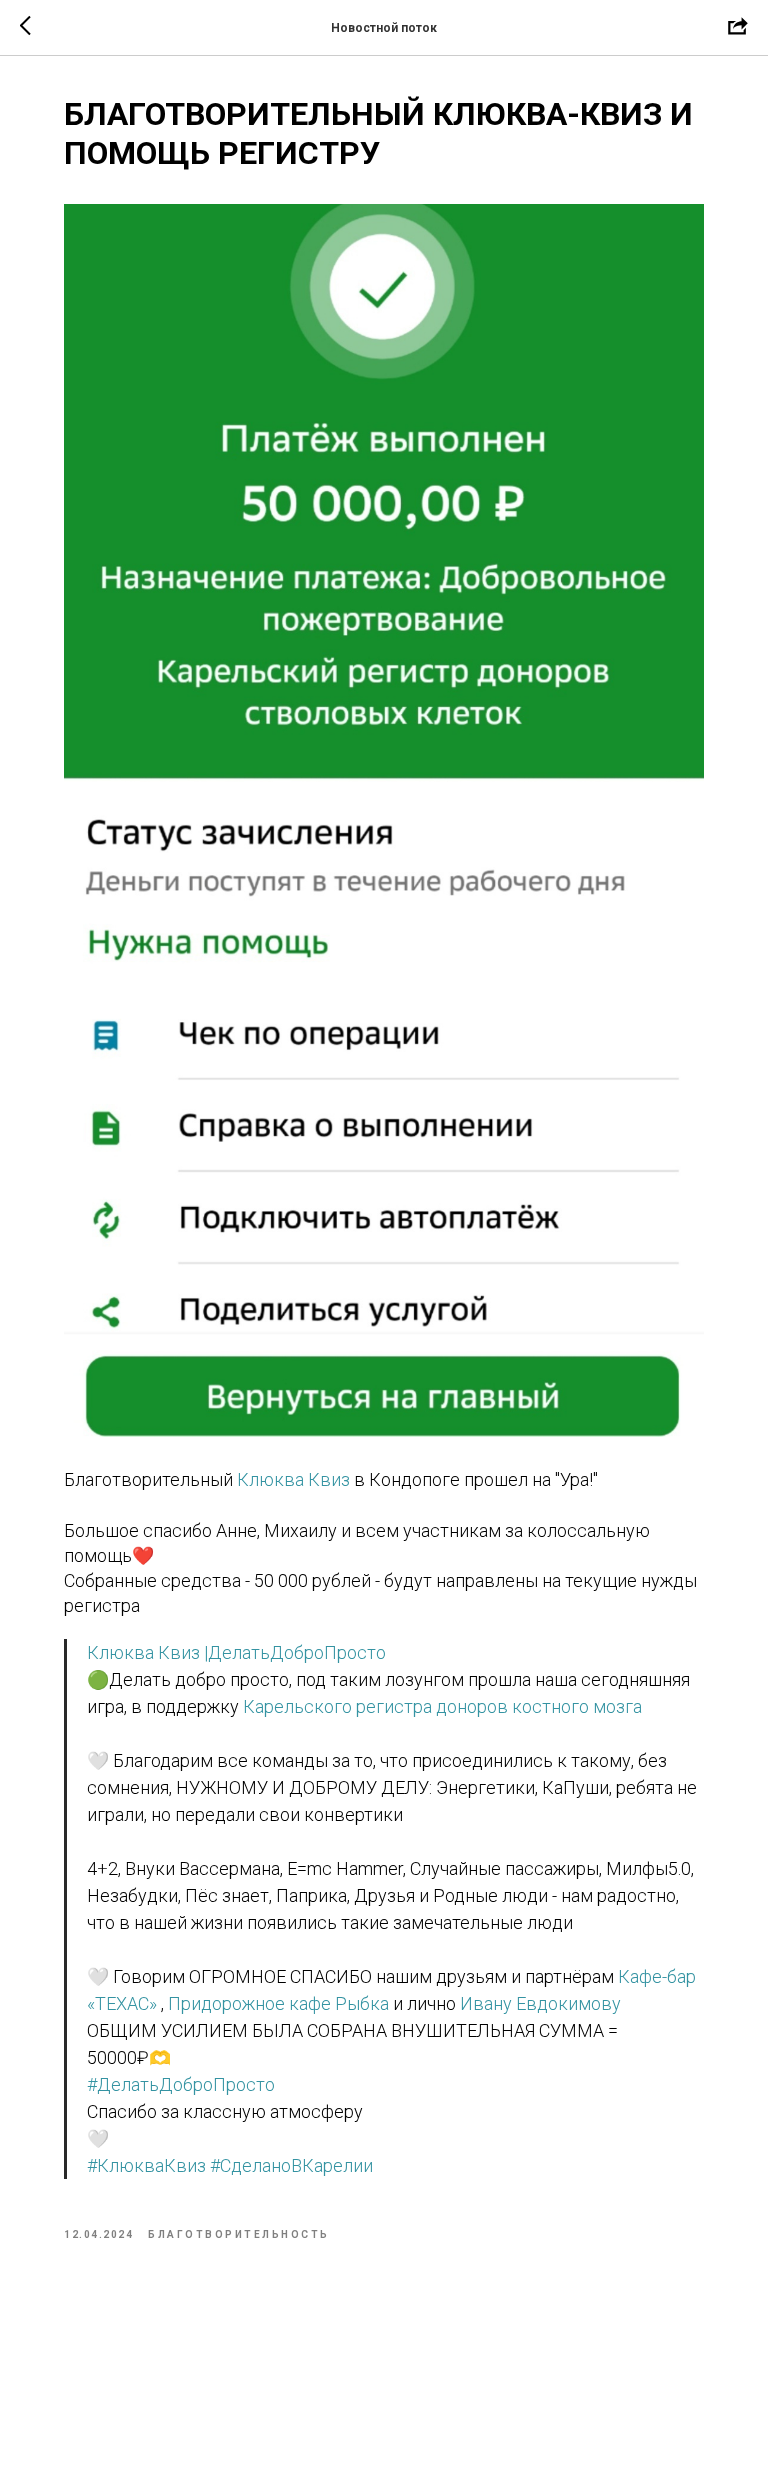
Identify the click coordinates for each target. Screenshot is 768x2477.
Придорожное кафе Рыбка (278, 2003)
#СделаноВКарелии (291, 2165)
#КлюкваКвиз (146, 2165)
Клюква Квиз (293, 1479)
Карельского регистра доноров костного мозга (442, 1706)
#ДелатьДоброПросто (181, 2084)
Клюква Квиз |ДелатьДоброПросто (236, 1652)
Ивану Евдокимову (540, 2003)
